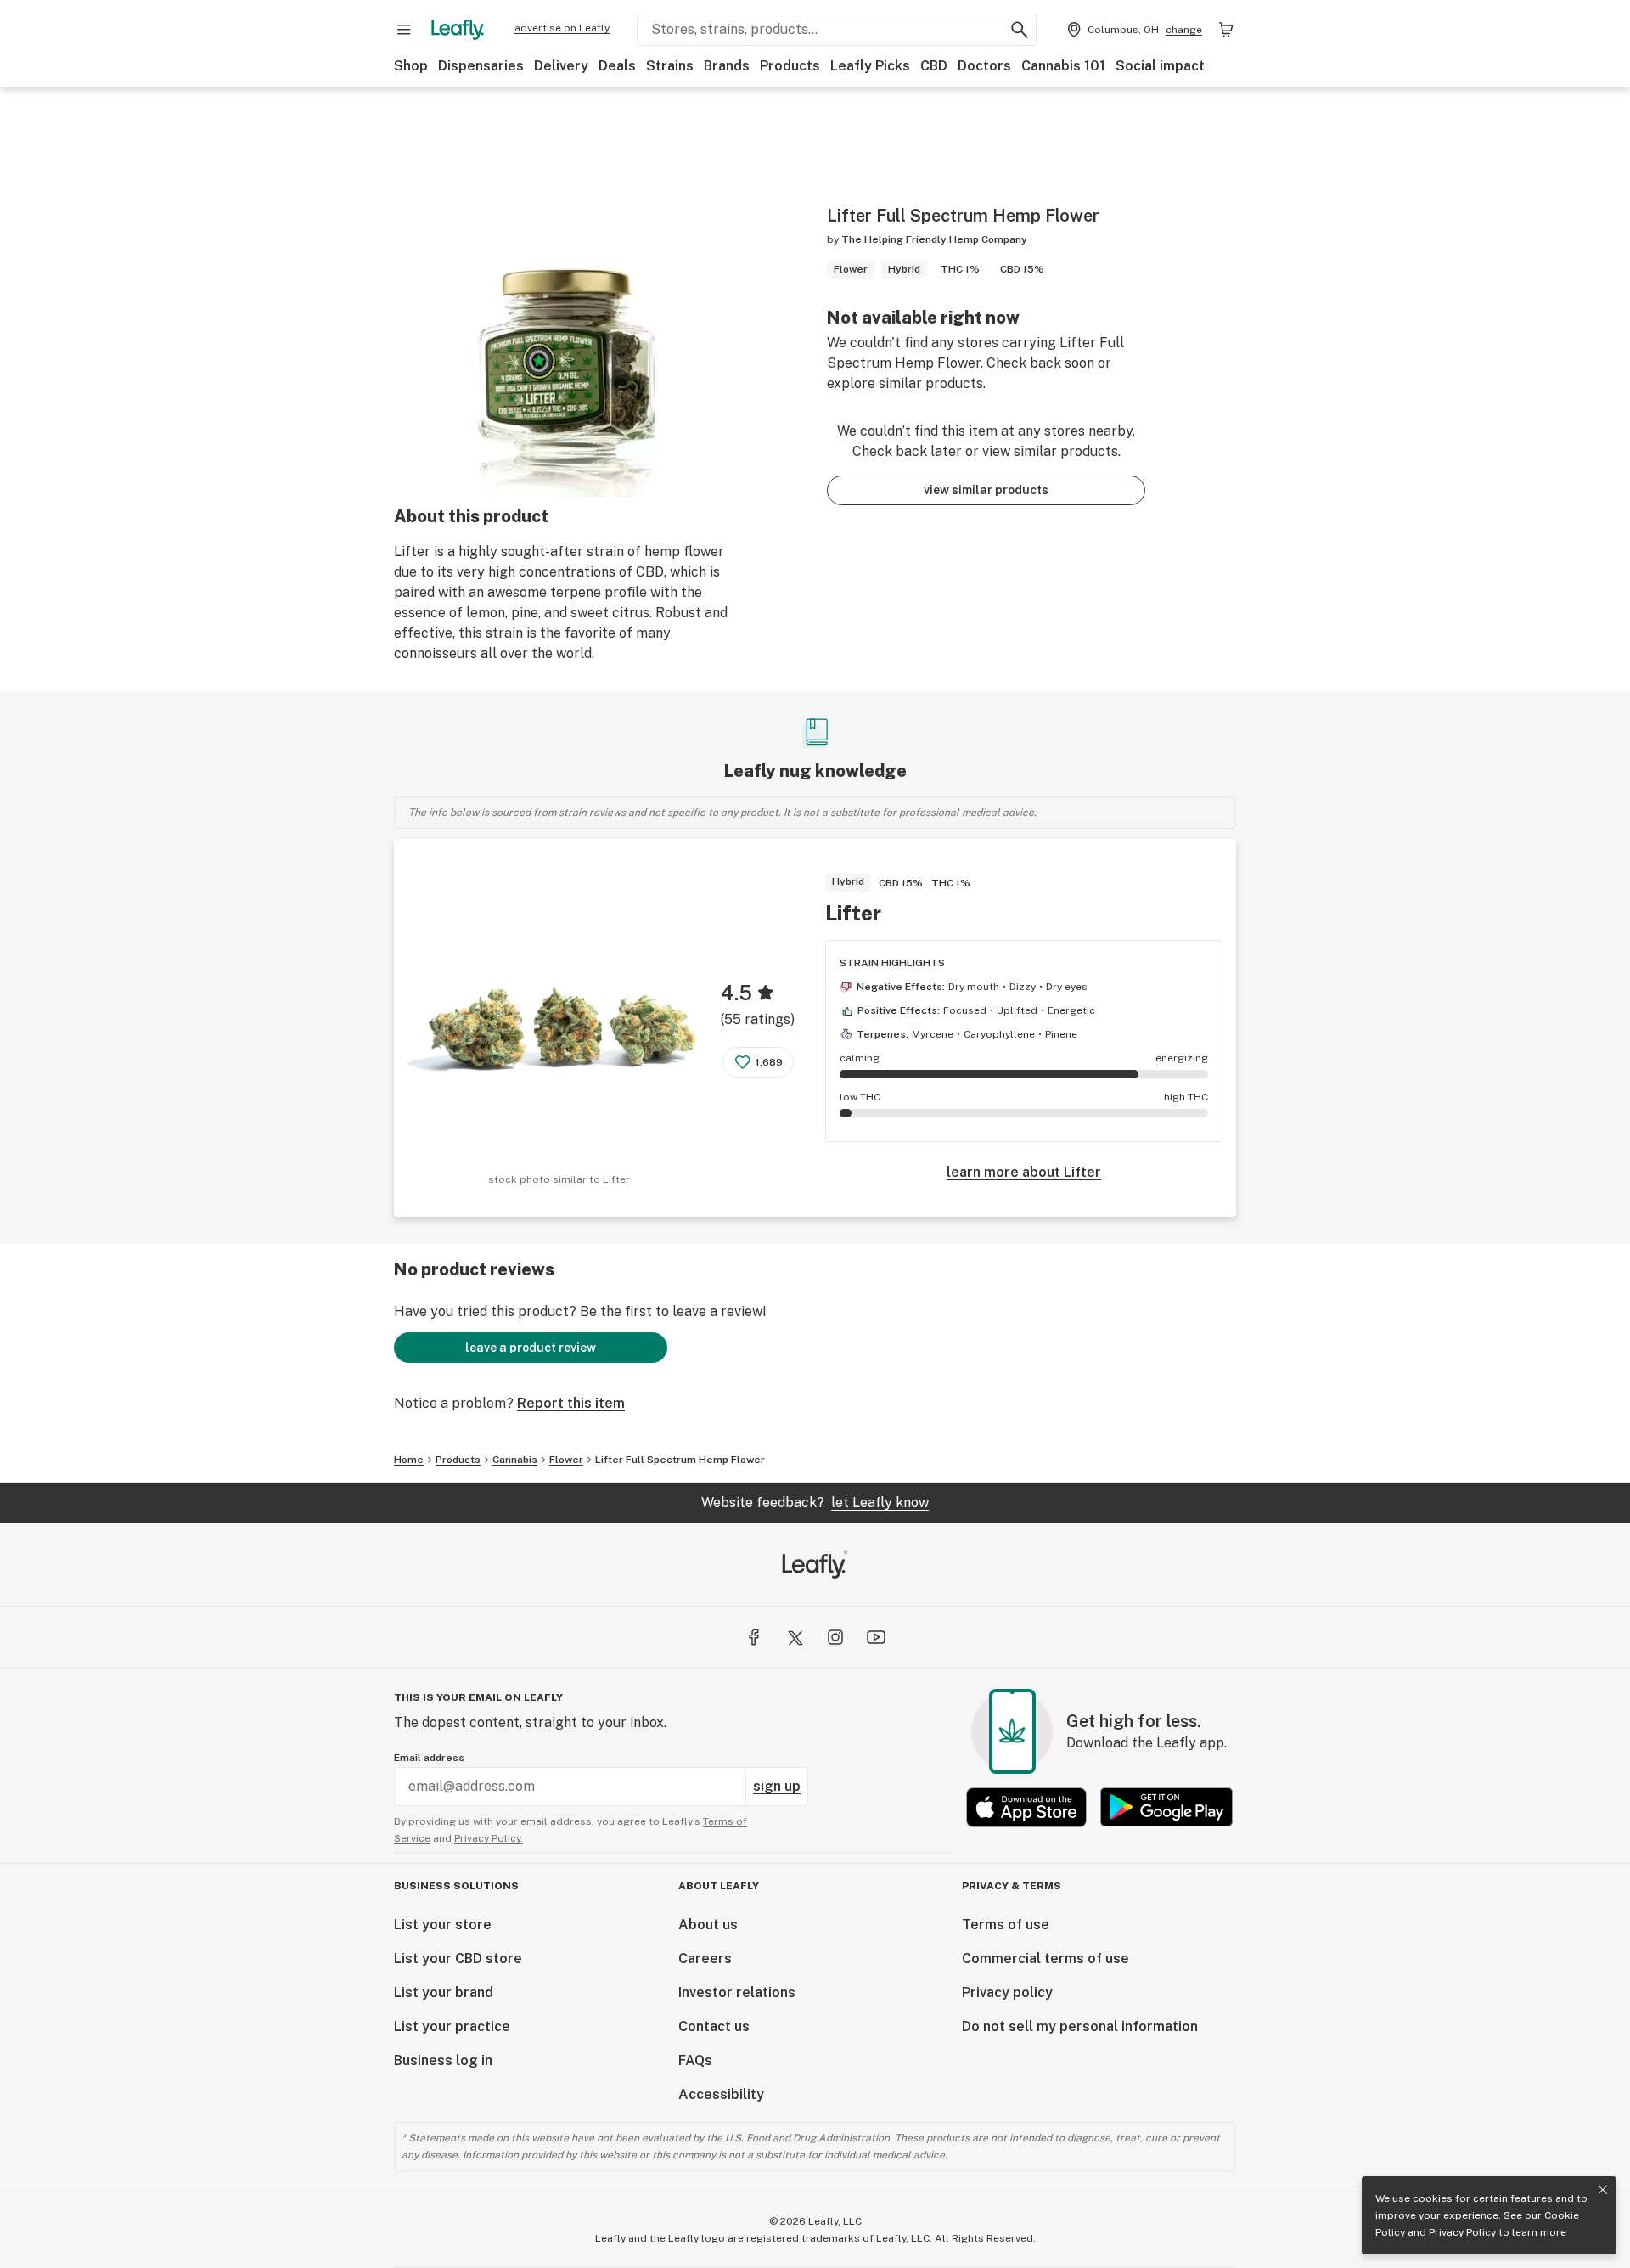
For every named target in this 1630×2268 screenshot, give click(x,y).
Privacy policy (1007, 1992)
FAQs (695, 2060)
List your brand (444, 1992)
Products (790, 66)
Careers (705, 1958)
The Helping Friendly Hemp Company (934, 239)
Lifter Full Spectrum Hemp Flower (680, 1460)
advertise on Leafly (562, 28)
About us (708, 1925)
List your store (443, 1925)
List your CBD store (458, 1958)
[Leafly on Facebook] (754, 1637)
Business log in (443, 2060)
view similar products (986, 490)
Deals (617, 66)
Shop (411, 66)
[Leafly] (458, 30)
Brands (727, 66)
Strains (670, 66)
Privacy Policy (1462, 2232)
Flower (566, 1460)
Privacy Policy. (489, 1838)
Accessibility (721, 2094)
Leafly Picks (870, 66)
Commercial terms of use (1045, 1958)
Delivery (561, 66)
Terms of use (1006, 1925)
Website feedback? (815, 1503)
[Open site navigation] (404, 30)
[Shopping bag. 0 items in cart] (1226, 30)
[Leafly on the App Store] (1026, 1807)
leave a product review (531, 1348)
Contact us (714, 2026)
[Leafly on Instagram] (835, 1637)
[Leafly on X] (795, 1637)
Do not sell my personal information (1080, 2026)
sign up (777, 1786)
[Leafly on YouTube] (876, 1637)
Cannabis (515, 1460)
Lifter (853, 913)
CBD (934, 66)
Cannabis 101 (1063, 66)
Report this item (571, 1403)
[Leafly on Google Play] (1166, 1807)
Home (409, 1460)
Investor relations (737, 1992)
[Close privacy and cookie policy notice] (1603, 2190)
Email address (429, 1758)
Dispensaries (481, 66)
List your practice (452, 2026)
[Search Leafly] (1020, 30)
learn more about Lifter (1024, 1172)
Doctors (984, 66)
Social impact (1160, 66)
